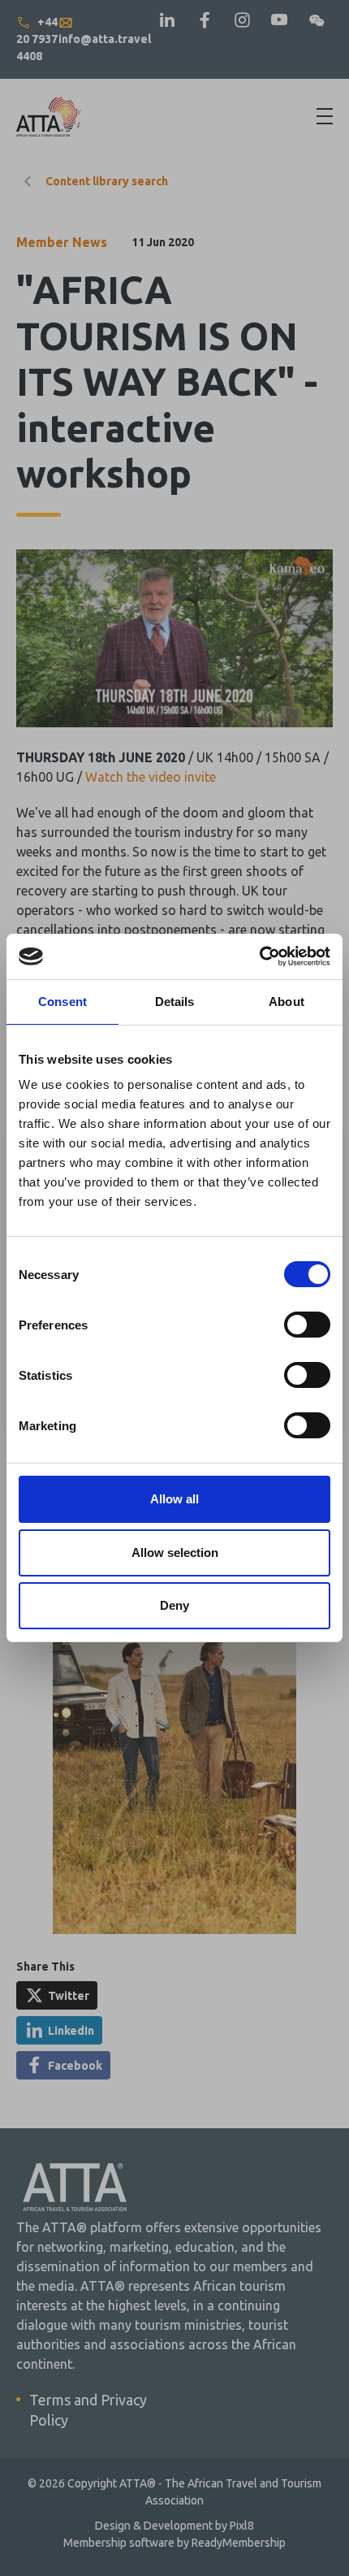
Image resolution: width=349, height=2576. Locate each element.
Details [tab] (175, 1002)
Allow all (174, 1499)
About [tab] (287, 1002)
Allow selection (175, 1553)
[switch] (307, 1325)
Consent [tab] (62, 1002)
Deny (174, 1605)
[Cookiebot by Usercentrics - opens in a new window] (259, 956)
